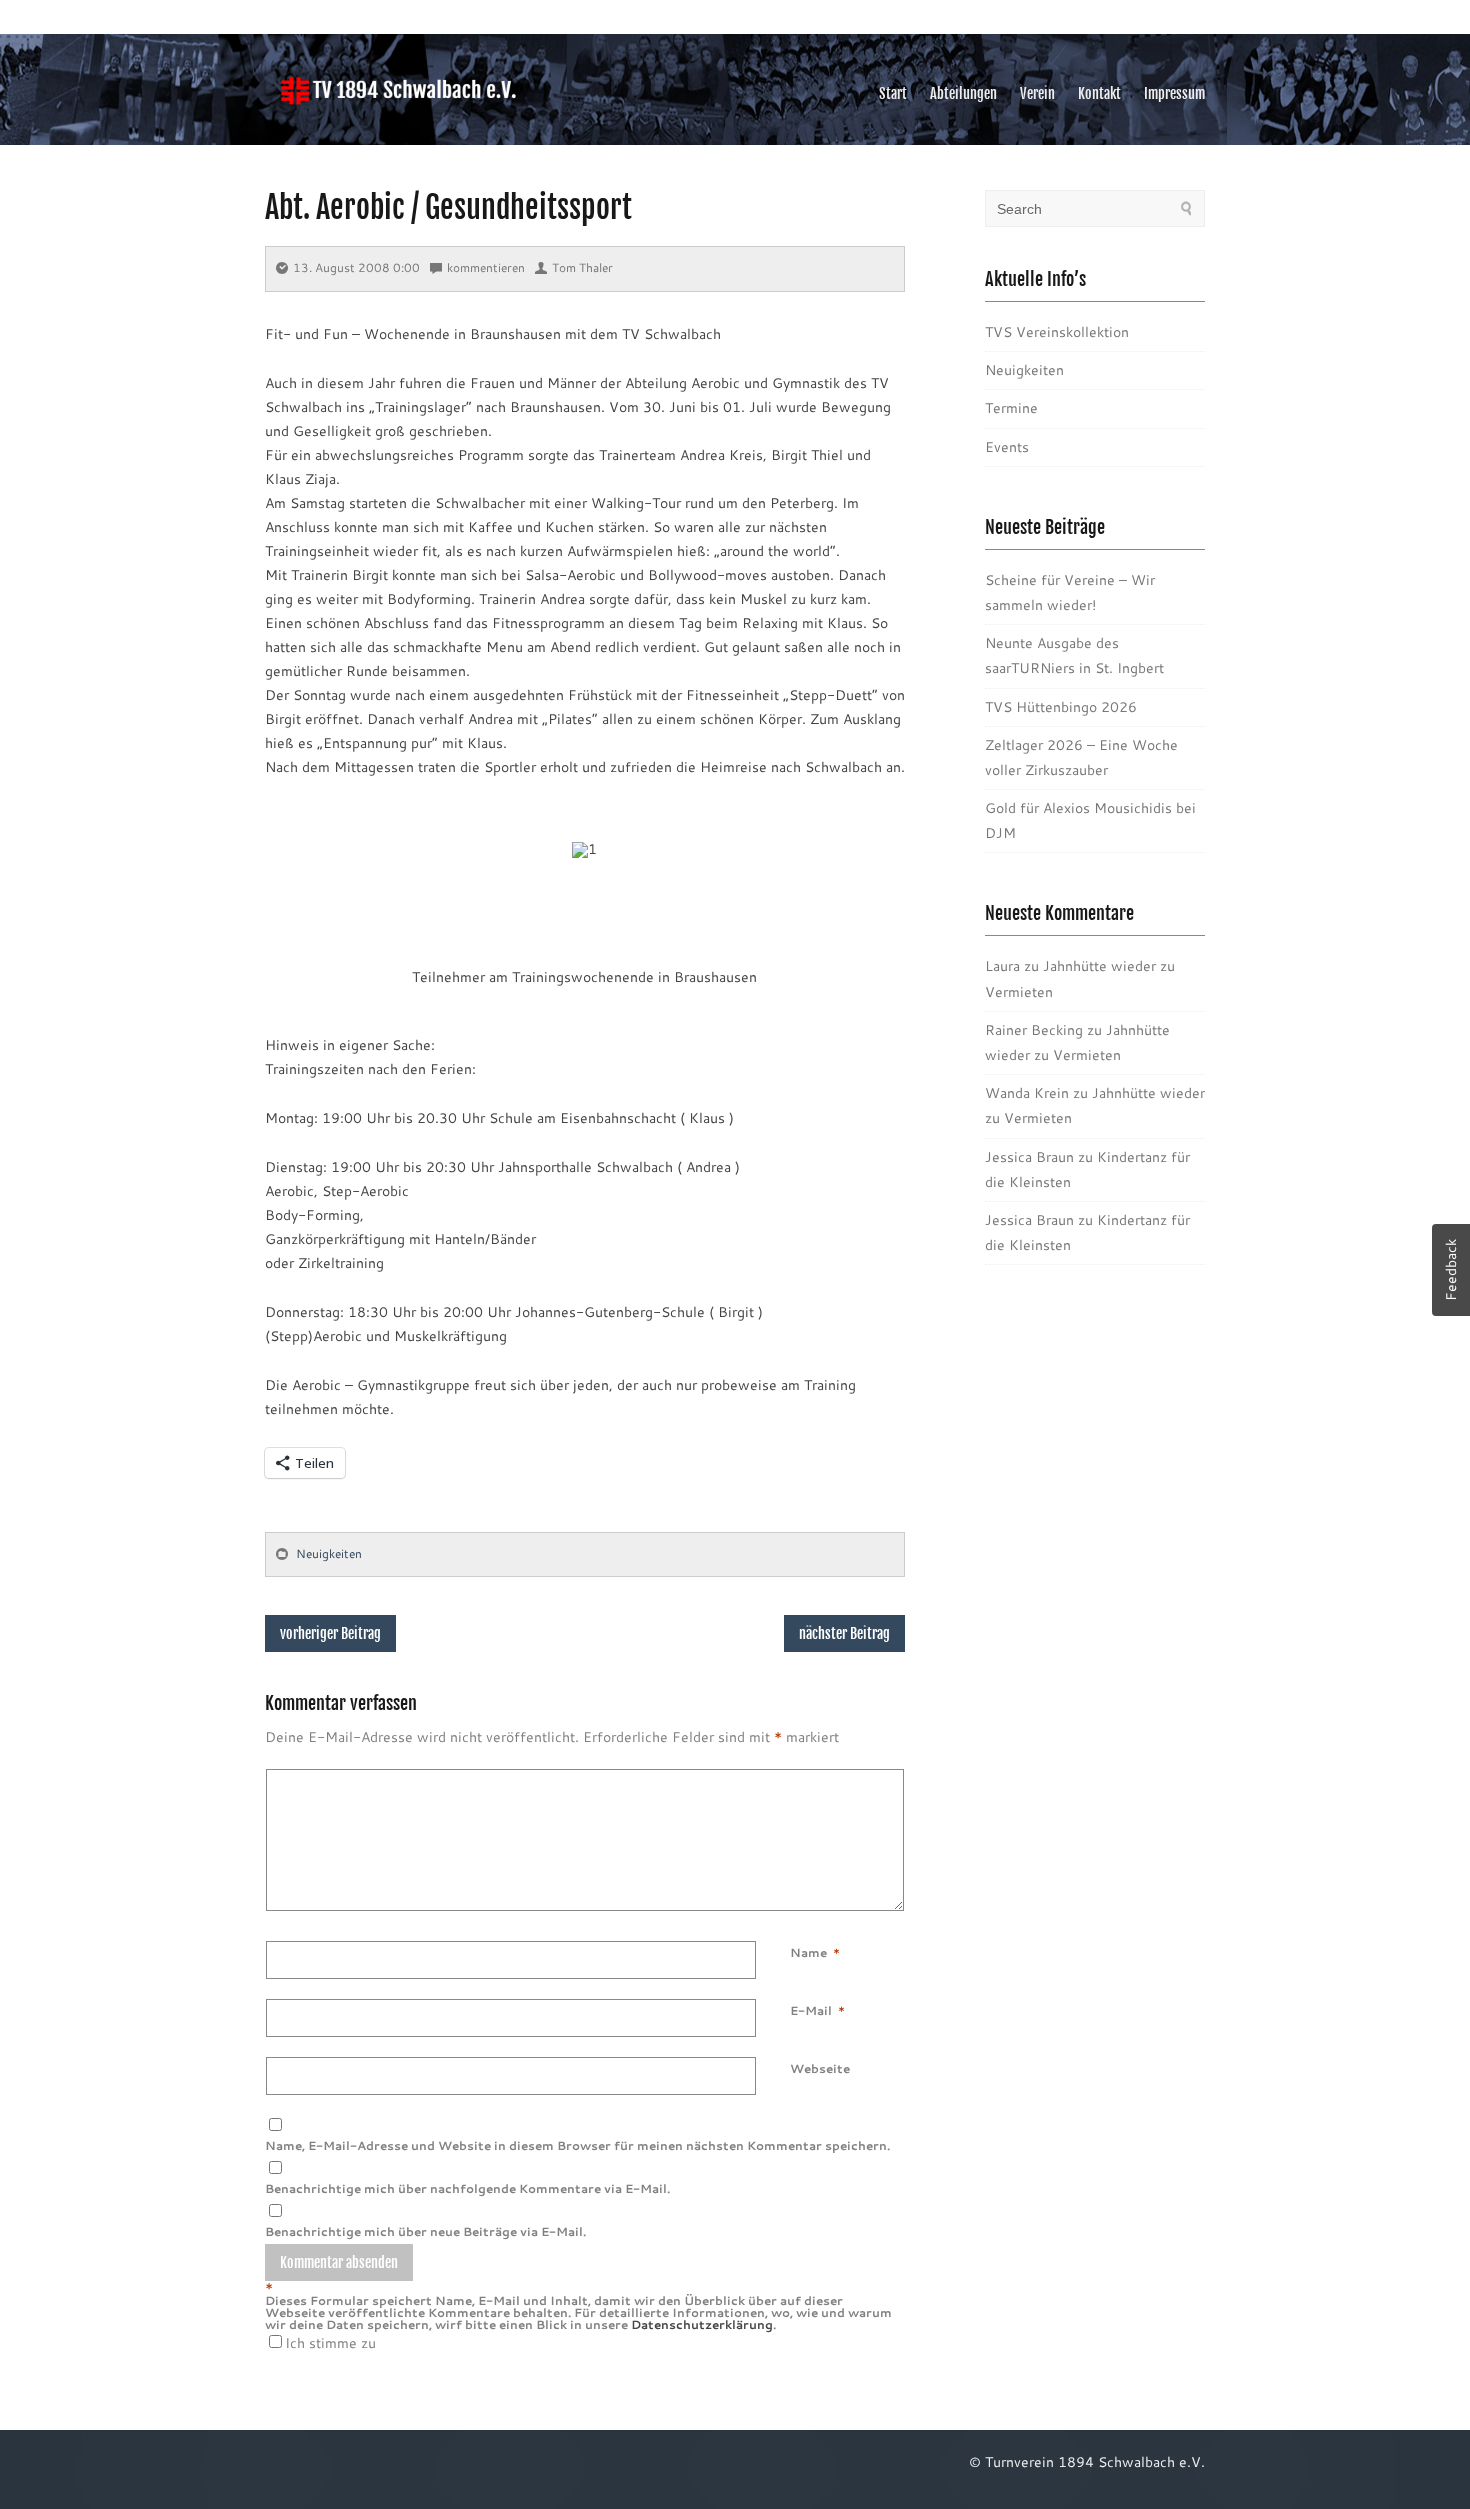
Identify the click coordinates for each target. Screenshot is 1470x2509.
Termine (1011, 408)
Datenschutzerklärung (702, 2324)
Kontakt (1099, 93)
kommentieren (486, 267)
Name (808, 1952)
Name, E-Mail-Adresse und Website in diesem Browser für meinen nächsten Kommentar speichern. (577, 2145)
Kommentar (793, 1781)
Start (893, 93)
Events (1007, 447)
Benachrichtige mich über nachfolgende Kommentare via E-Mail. (467, 2188)
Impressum (1174, 93)
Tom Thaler (582, 267)
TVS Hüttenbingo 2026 (1061, 707)
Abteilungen (963, 93)
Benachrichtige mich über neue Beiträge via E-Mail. (425, 2231)
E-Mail (811, 2010)
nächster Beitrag (844, 1633)
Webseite (820, 2068)
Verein (1037, 93)
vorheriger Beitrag (330, 1633)
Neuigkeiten (329, 1553)
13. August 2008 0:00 (356, 267)
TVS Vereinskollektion (1057, 332)
